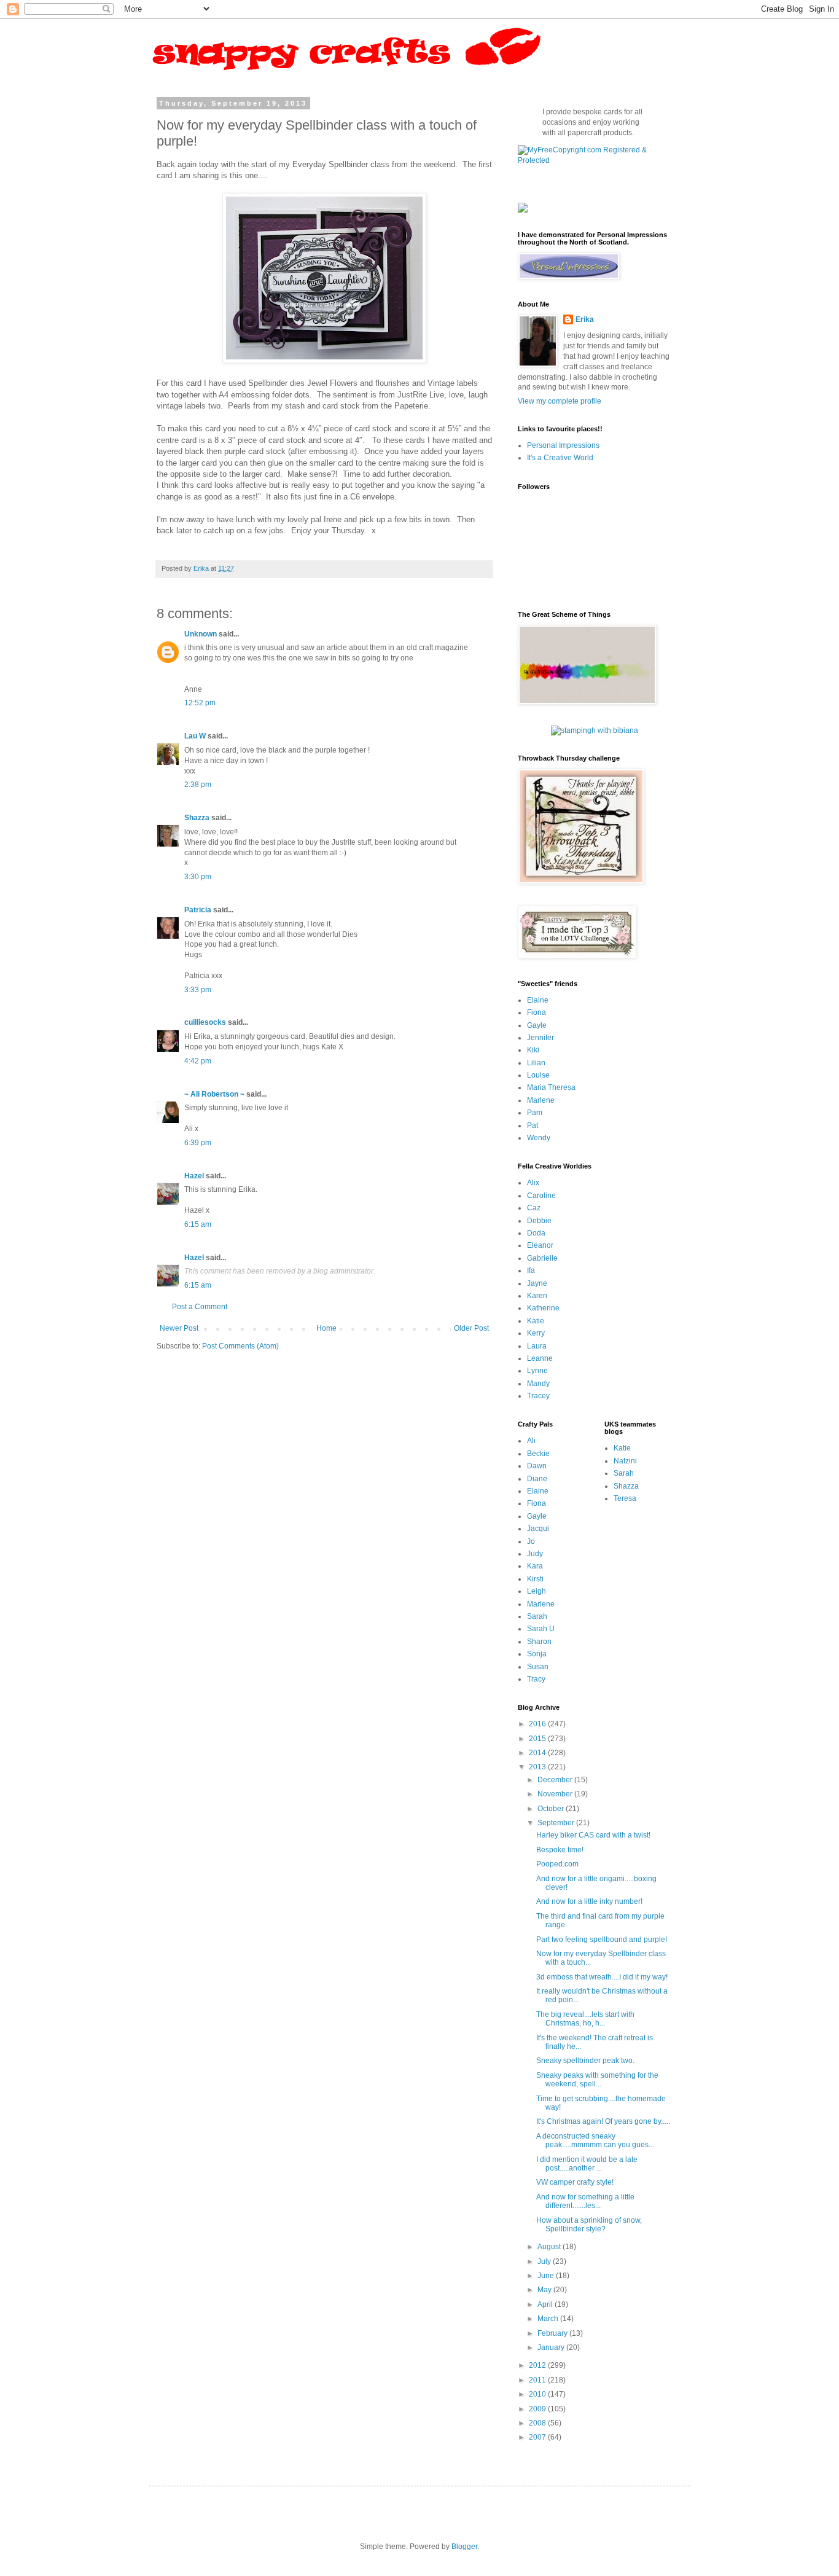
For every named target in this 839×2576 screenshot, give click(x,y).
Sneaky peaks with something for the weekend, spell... (597, 2080)
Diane (537, 1479)
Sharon (539, 1642)
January (552, 2347)
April (546, 2304)
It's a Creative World (560, 458)
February (553, 2333)
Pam (535, 1113)
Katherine (543, 1308)
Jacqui (538, 1529)
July (545, 2261)
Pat (533, 1126)
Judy (535, 1554)
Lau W (195, 736)
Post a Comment (200, 1307)
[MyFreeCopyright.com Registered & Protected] (595, 160)
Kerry (536, 1333)
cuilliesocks (205, 1022)
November (556, 1794)
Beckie (538, 1454)
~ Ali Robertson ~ (214, 1094)
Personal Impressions (563, 445)
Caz (534, 1208)
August (550, 2247)
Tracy (536, 1679)
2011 (538, 2380)
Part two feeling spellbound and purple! (602, 1940)
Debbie (539, 1221)
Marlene (541, 1100)
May (545, 2290)
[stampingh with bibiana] (595, 730)
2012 (538, 2365)
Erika (585, 319)
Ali (531, 1441)
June (547, 2276)
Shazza (197, 818)
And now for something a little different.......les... (585, 2201)
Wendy (539, 1138)
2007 (538, 2437)
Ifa (531, 1270)
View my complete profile (560, 401)
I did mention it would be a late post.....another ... (587, 2164)
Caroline (541, 1196)
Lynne (537, 1371)
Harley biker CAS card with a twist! (593, 1835)
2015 (538, 1739)
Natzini (625, 1461)
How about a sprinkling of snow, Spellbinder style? (589, 2225)
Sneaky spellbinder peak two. (585, 2061)
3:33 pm (198, 990)
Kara (535, 1566)
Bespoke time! (560, 1850)
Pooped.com (557, 1864)
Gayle (537, 1025)
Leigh (537, 1591)
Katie (536, 1321)
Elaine (538, 1000)
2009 (538, 2409)
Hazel (194, 1176)
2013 (538, 1767)
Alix (533, 1183)
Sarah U (541, 1629)
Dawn (537, 1466)
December (556, 1780)
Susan (538, 1667)
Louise (538, 1075)
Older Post (471, 1328)
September (557, 1823)
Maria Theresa (551, 1087)
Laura (537, 1346)
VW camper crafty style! (575, 2182)
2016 (538, 1724)
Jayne (537, 1283)
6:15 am (198, 1224)
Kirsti (535, 1579)
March (549, 2319)
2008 (538, 2423)
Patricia (198, 910)
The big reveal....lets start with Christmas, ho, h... (585, 2019)
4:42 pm (198, 1061)
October (552, 1809)
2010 (538, 2394)
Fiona (537, 1012)
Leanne (540, 1358)
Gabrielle (542, 1258)
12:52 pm (200, 703)
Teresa (625, 1498)
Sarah (537, 1616)
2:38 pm (198, 785)
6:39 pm (198, 1143)
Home (326, 1328)
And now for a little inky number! (589, 1901)
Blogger (464, 2547)
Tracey (538, 1396)
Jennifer (540, 1038)
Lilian (536, 1063)
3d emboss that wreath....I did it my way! (602, 1977)
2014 (538, 1753)
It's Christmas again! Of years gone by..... (603, 2121)
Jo (531, 1541)
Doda (536, 1233)
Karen (537, 1296)
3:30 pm (198, 877)
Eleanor (540, 1245)
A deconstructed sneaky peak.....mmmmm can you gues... (595, 2140)
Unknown (201, 634)
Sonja (537, 1654)
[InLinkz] (523, 207)
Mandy (538, 1384)
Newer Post (179, 1328)
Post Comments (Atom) (240, 1346)
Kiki (533, 1050)
